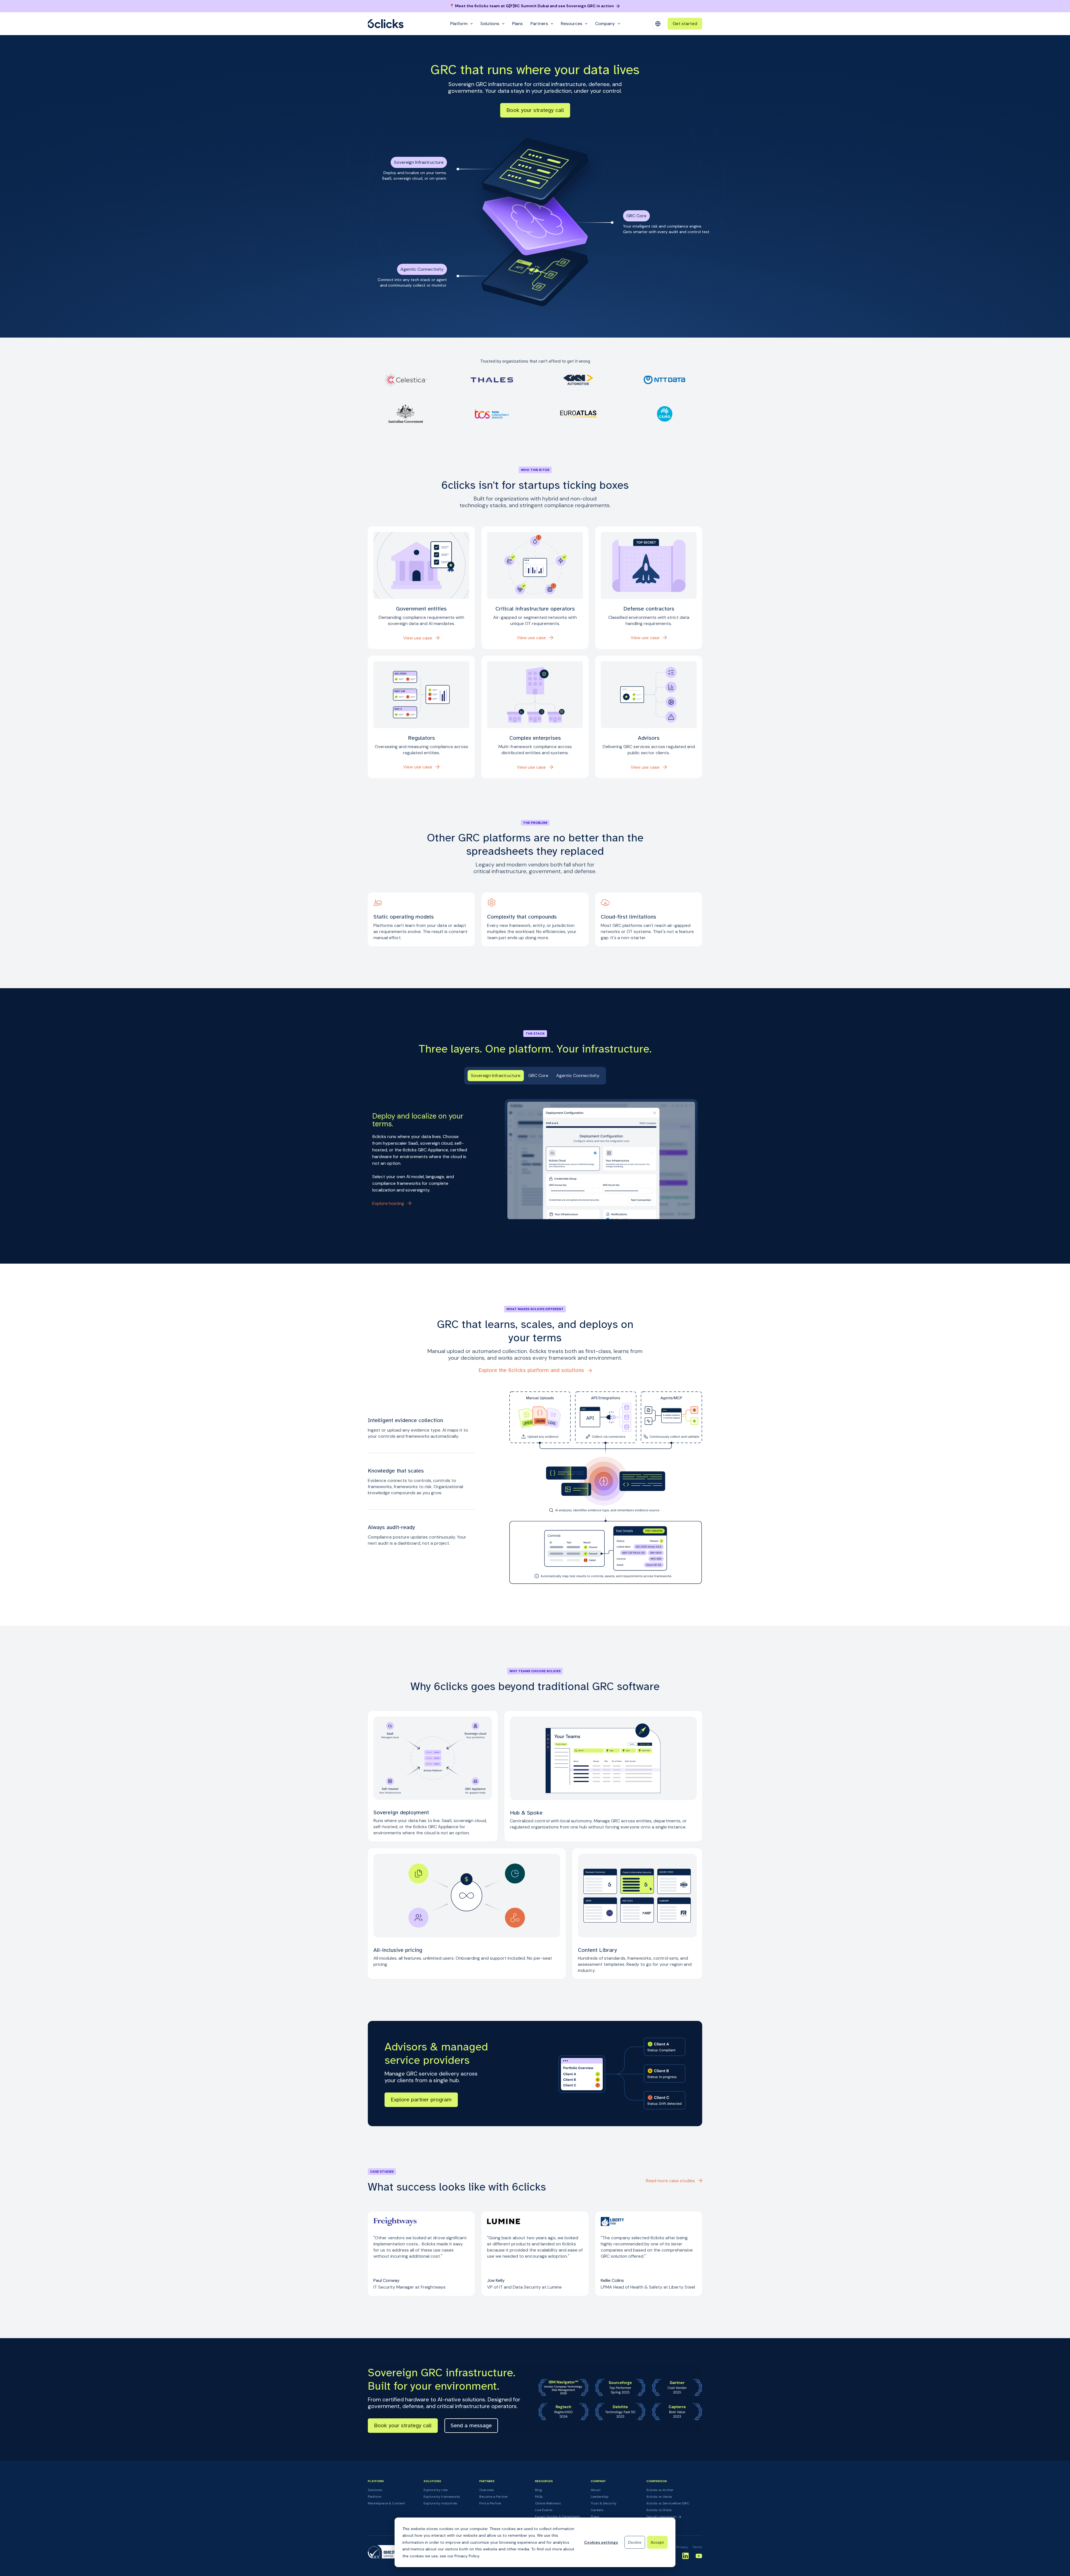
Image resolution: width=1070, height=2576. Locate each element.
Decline (635, 2542)
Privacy (682, 2547)
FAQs (539, 2497)
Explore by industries (440, 2503)
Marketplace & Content (386, 2503)
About (596, 2490)
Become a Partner (494, 2497)
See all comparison (662, 2517)
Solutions (375, 2490)
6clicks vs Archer (660, 2490)
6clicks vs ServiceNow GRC (668, 2503)
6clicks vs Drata (659, 2510)
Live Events (544, 2510)
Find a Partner (490, 2503)
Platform (375, 2497)
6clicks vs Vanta (659, 2497)
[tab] (496, 1076)
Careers (597, 2510)
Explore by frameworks (442, 2497)
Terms (697, 2547)
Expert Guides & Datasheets (558, 2517)
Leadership (600, 2497)
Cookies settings (601, 2542)
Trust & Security (604, 2503)
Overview (487, 2490)
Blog (538, 2490)
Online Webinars (548, 2503)
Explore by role (436, 2490)
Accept (657, 2542)
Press (595, 2517)
